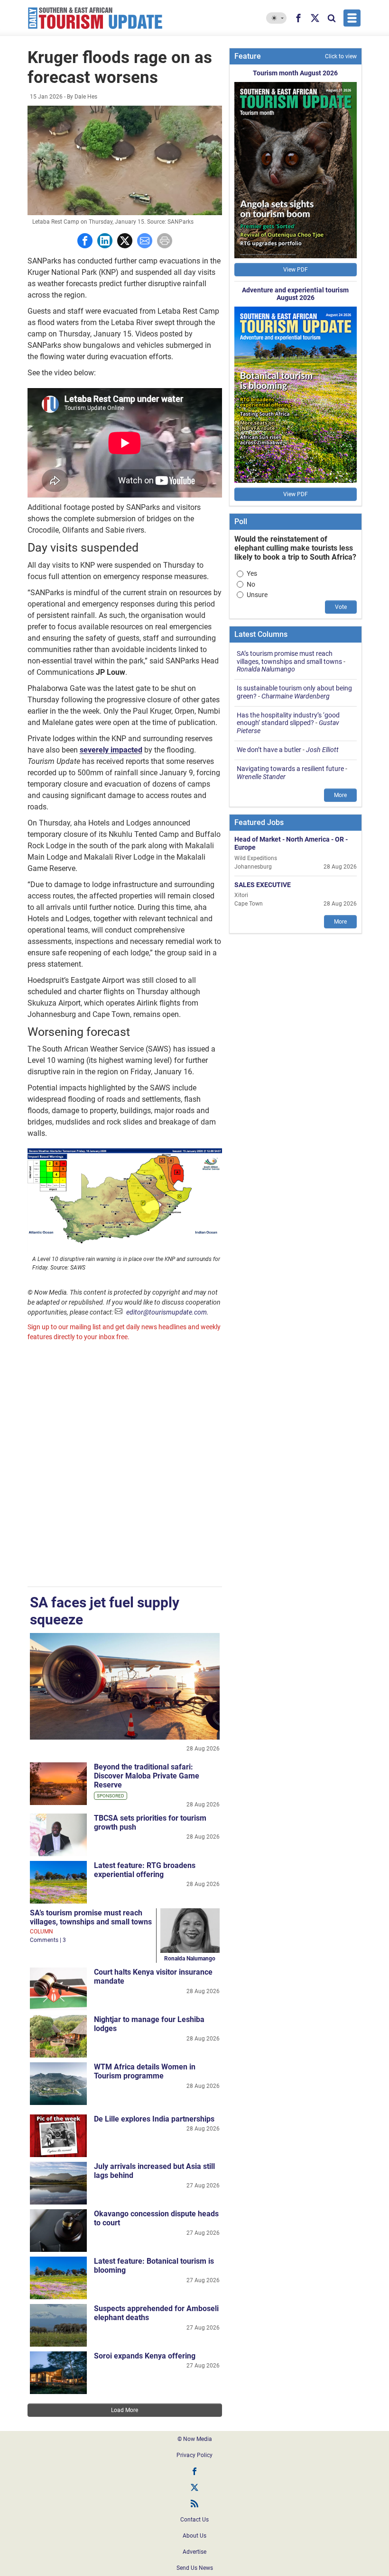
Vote (341, 607)
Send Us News (195, 2568)
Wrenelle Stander (261, 777)
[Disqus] (125, 1465)
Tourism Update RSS (194, 2503)
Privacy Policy (194, 2455)
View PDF (296, 270)
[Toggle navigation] (352, 18)
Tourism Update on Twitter (194, 2487)
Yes (252, 573)
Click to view (341, 56)
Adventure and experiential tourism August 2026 (295, 294)
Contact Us (194, 2520)
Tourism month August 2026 (295, 73)
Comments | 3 (48, 1940)
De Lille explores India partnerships (154, 2119)
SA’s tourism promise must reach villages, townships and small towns (91, 1917)
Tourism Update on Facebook (194, 2471)
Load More (125, 2410)
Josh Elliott (322, 750)
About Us (194, 2536)
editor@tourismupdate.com (167, 1312)
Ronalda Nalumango (190, 1959)
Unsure (257, 595)
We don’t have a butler (269, 750)
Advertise (194, 2552)
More (340, 795)
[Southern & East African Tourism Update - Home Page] (95, 18)
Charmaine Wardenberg (296, 696)
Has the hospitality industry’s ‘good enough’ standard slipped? (288, 719)
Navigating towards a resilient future (290, 769)
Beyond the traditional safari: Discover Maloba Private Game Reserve (147, 1776)
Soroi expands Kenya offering (145, 2356)
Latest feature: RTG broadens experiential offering (145, 1870)
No (251, 584)
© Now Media (195, 2439)
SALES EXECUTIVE (263, 885)
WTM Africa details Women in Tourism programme (145, 2071)
